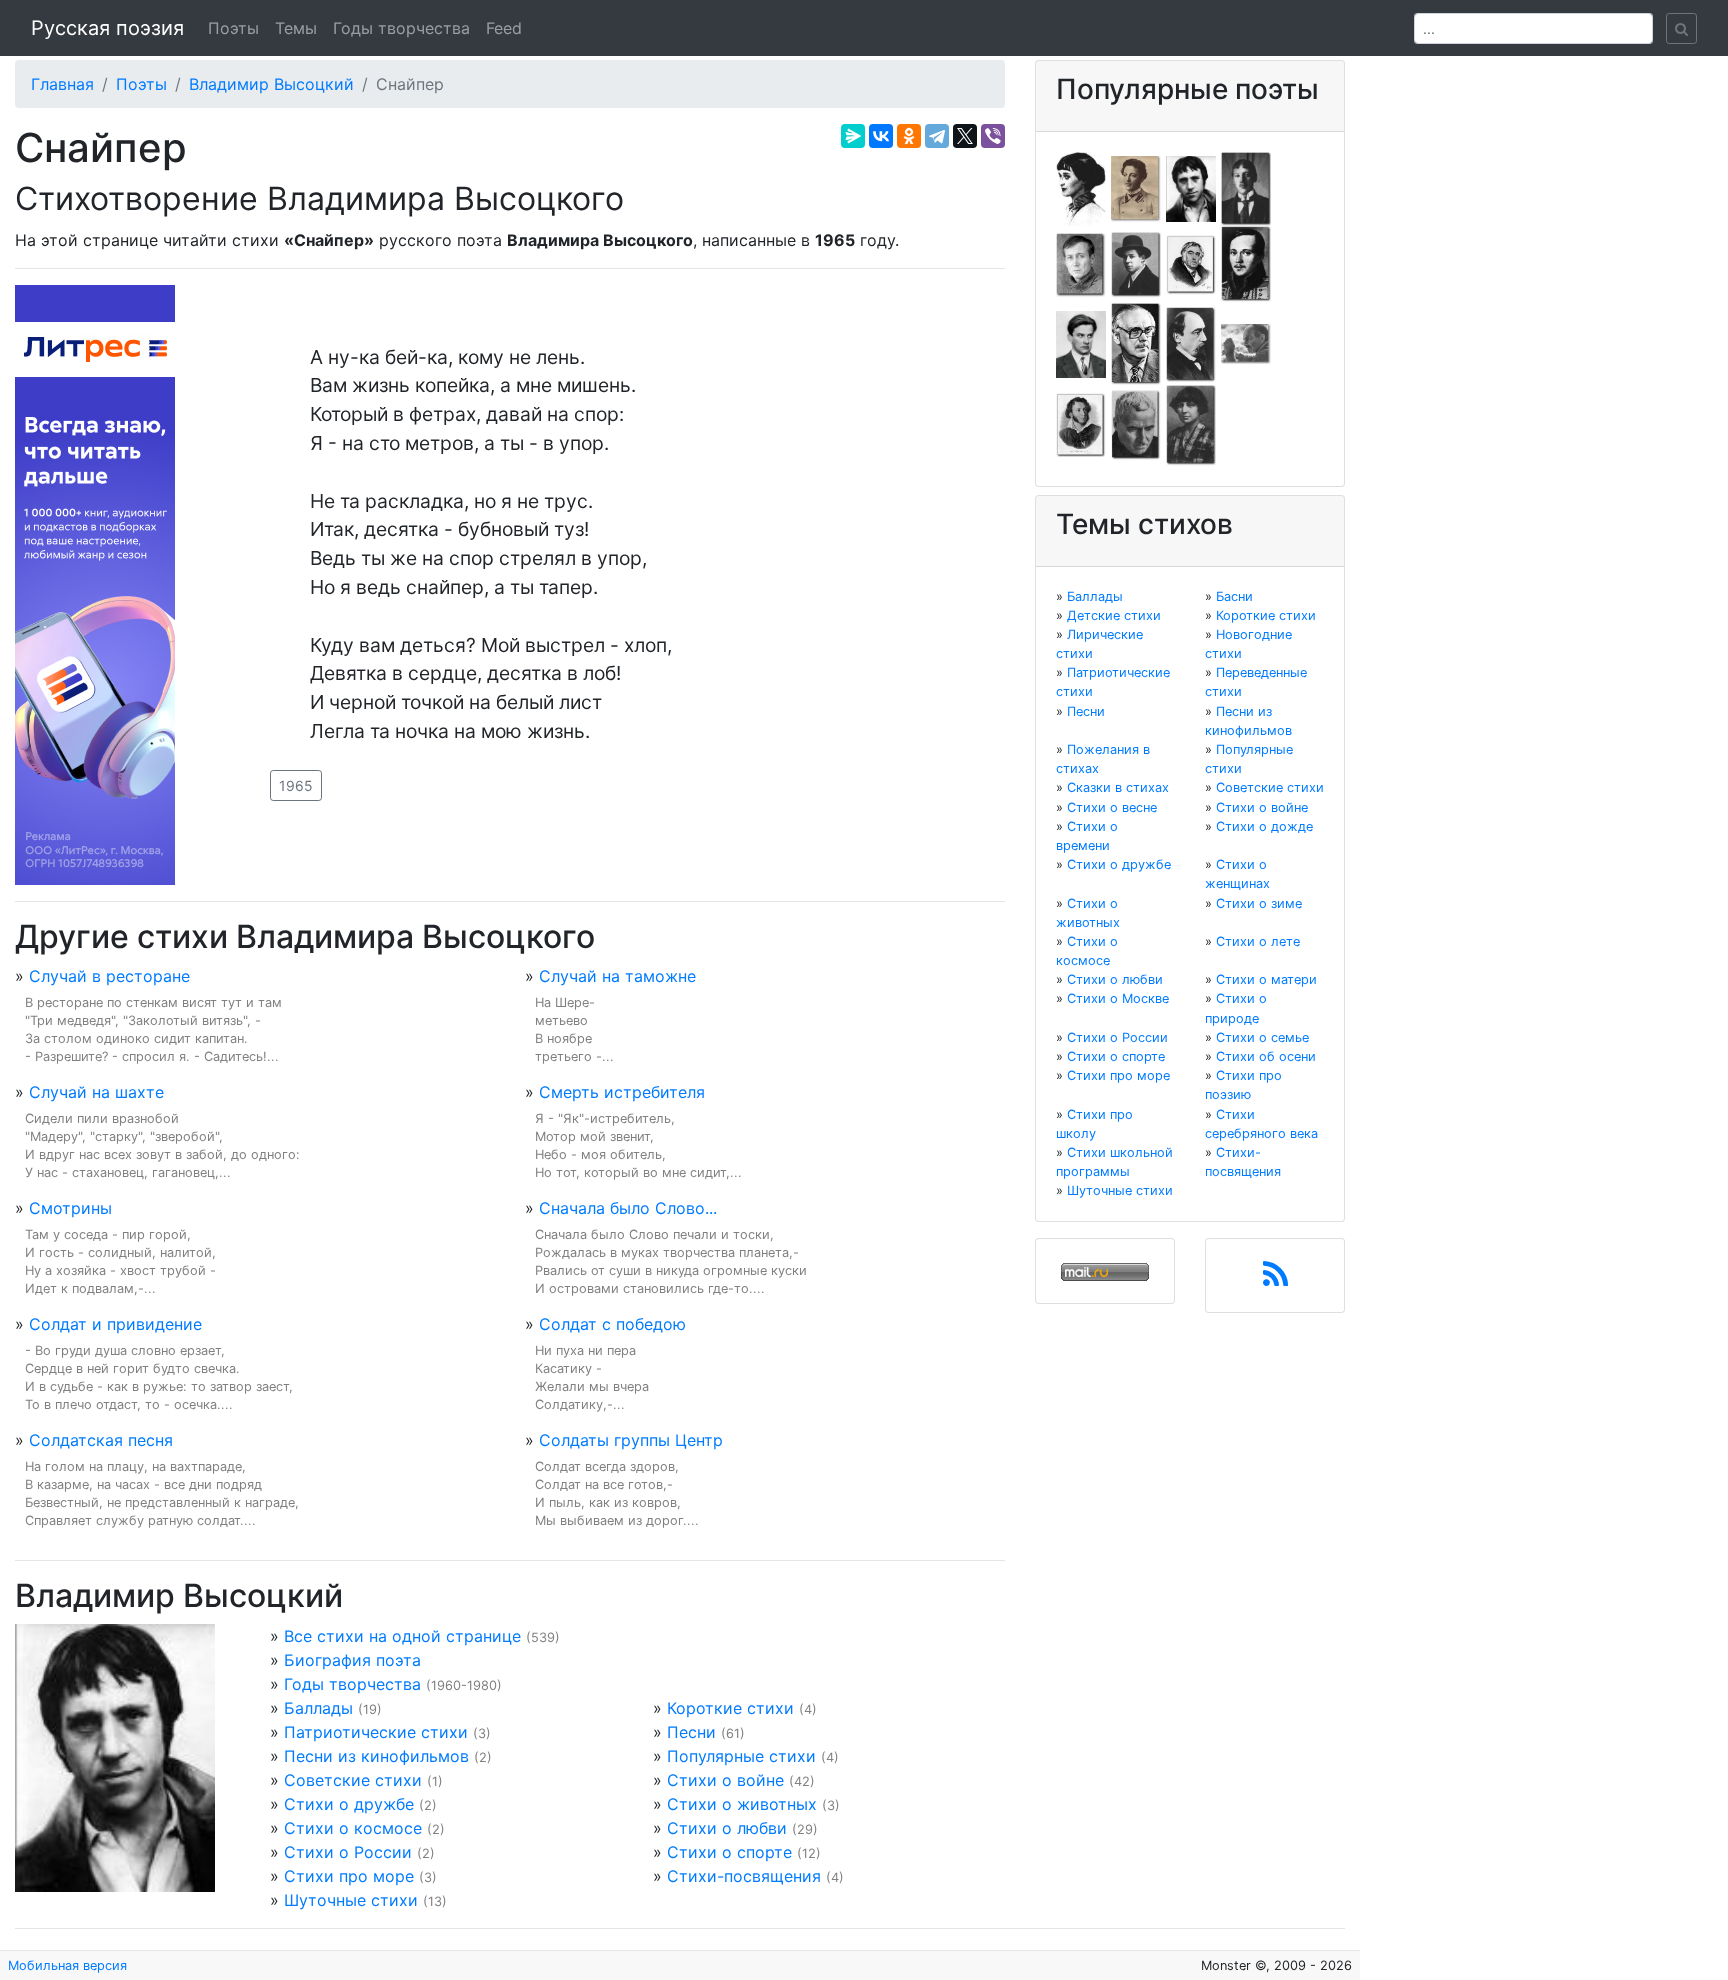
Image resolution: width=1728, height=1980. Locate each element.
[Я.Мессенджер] (853, 136)
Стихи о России (348, 1852)
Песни (691, 1732)
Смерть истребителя (622, 1092)
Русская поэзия (107, 28)
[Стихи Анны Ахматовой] (1081, 187)
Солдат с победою (612, 1324)
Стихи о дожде (1264, 826)
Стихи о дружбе (349, 1804)
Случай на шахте (96, 1092)
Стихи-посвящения (744, 1876)
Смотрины (70, 1208)
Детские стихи (1114, 615)
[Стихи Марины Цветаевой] (1191, 424)
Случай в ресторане (109, 976)
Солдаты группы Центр (631, 1440)
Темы (296, 28)
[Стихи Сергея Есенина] (1136, 263)
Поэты (233, 28)
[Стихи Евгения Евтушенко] (1081, 263)
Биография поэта (352, 1660)
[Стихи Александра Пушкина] (1081, 424)
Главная (62, 84)
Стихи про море (349, 1876)
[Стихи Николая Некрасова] (1191, 343)
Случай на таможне (617, 976)
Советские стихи (353, 1780)
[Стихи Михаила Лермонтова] (1246, 263)
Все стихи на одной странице (402, 1636)
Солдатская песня (101, 1440)
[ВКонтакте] (881, 136)
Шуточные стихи (351, 1900)
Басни (1234, 596)
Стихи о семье (1262, 1037)
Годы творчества (401, 28)
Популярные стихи (741, 1756)
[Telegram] (937, 136)
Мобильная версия (67, 1965)
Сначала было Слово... (628, 1208)
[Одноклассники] (909, 136)
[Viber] (993, 136)
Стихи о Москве (1118, 998)
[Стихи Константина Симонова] (1136, 424)
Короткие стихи (730, 1708)
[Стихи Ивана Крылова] (1191, 263)
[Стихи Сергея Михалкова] (1136, 343)
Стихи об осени (1266, 1056)
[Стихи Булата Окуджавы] (1246, 343)
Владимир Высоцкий (271, 84)
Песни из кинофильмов (376, 1756)
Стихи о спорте (729, 1852)
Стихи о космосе (353, 1828)
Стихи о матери (1266, 979)
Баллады (318, 1708)
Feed (504, 28)
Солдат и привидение (115, 1324)
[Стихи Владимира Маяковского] (1081, 343)
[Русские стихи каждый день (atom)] (1275, 1280)
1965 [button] (296, 785)
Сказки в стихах (1118, 787)
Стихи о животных (742, 1804)
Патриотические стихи (376, 1732)
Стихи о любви (727, 1828)
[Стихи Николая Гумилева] (1246, 187)
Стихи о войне (725, 1780)
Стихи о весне (1112, 807)
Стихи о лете (1258, 941)
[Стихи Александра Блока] (1136, 187)
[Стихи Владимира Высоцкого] (1191, 187)
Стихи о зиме (1259, 903)
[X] (965, 136)
